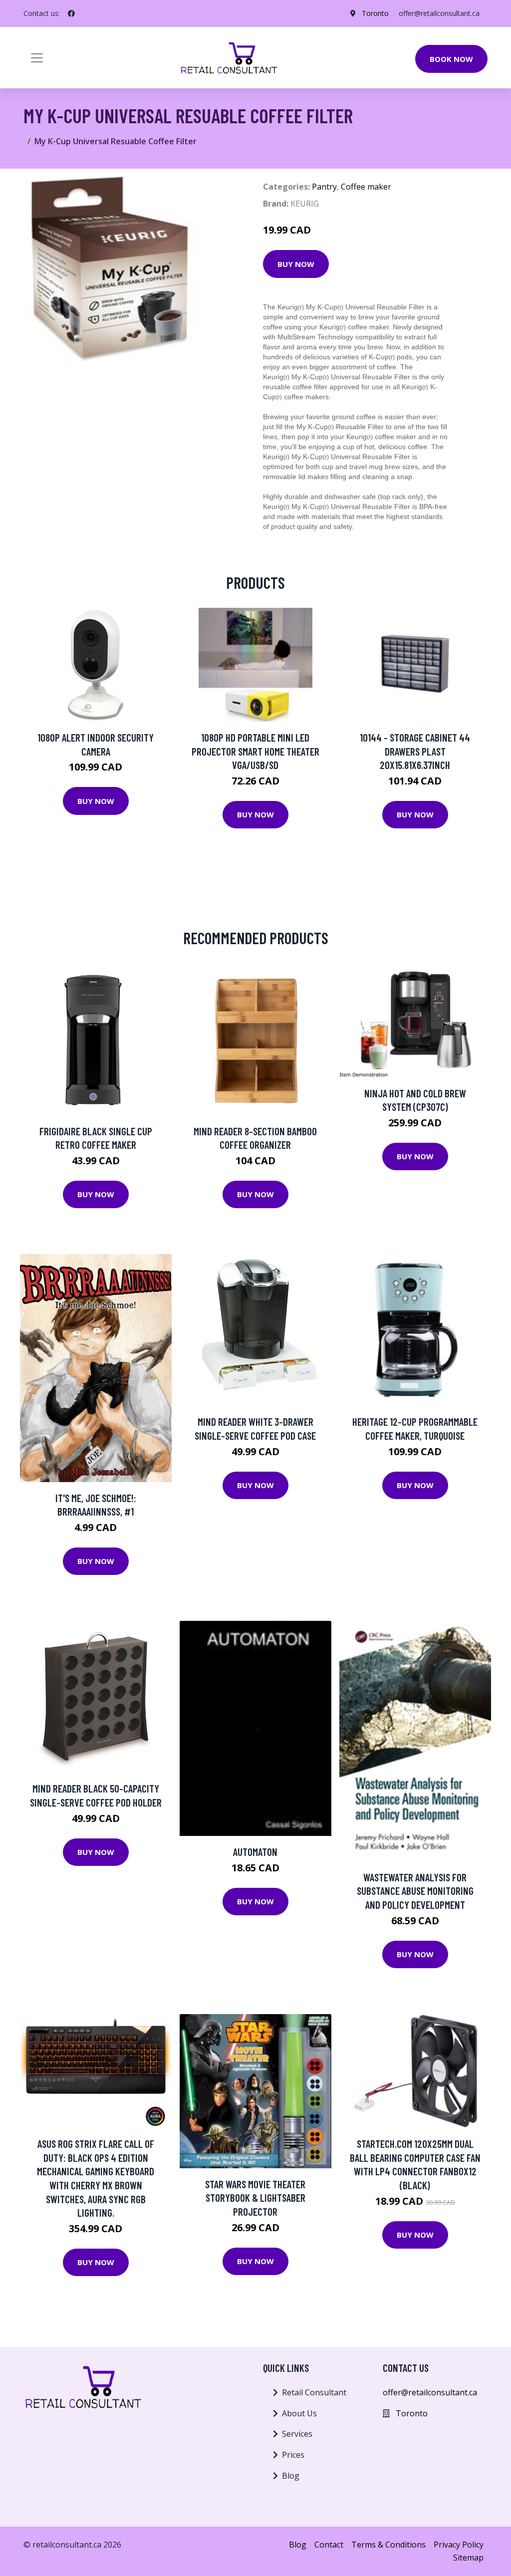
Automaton (255, 1852)
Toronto (375, 13)
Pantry (324, 187)
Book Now (451, 59)
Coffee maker (366, 187)
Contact (329, 2545)
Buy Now (296, 264)
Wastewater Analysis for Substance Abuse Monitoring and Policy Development (415, 1891)
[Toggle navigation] (37, 58)
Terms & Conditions (388, 2545)
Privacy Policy (459, 2545)
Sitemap (468, 2558)
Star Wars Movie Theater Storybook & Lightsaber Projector (255, 2198)
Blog (291, 2476)
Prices (293, 2455)
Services (297, 2434)
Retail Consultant (314, 2392)
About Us (299, 2413)
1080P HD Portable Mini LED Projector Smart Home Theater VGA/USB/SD (255, 751)
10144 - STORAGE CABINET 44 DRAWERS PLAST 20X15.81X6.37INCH (415, 751)
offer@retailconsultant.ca (439, 13)
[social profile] (71, 13)
